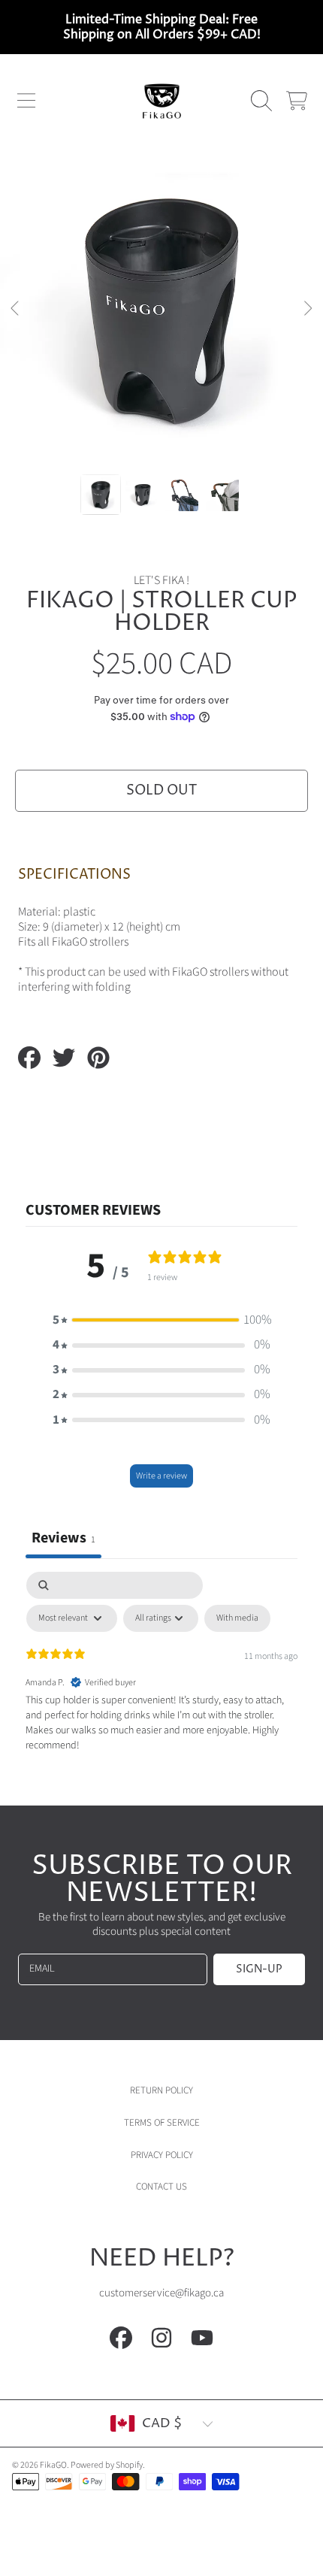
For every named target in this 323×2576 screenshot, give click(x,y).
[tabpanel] (161, 1685)
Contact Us (161, 2187)
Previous (16, 309)
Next (307, 309)
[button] (26, 101)
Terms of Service (162, 2123)
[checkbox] (237, 1618)
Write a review (161, 1476)
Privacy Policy (162, 2155)
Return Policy (161, 2090)
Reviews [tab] (63, 1538)
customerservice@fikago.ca (161, 2293)
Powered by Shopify (107, 2465)
